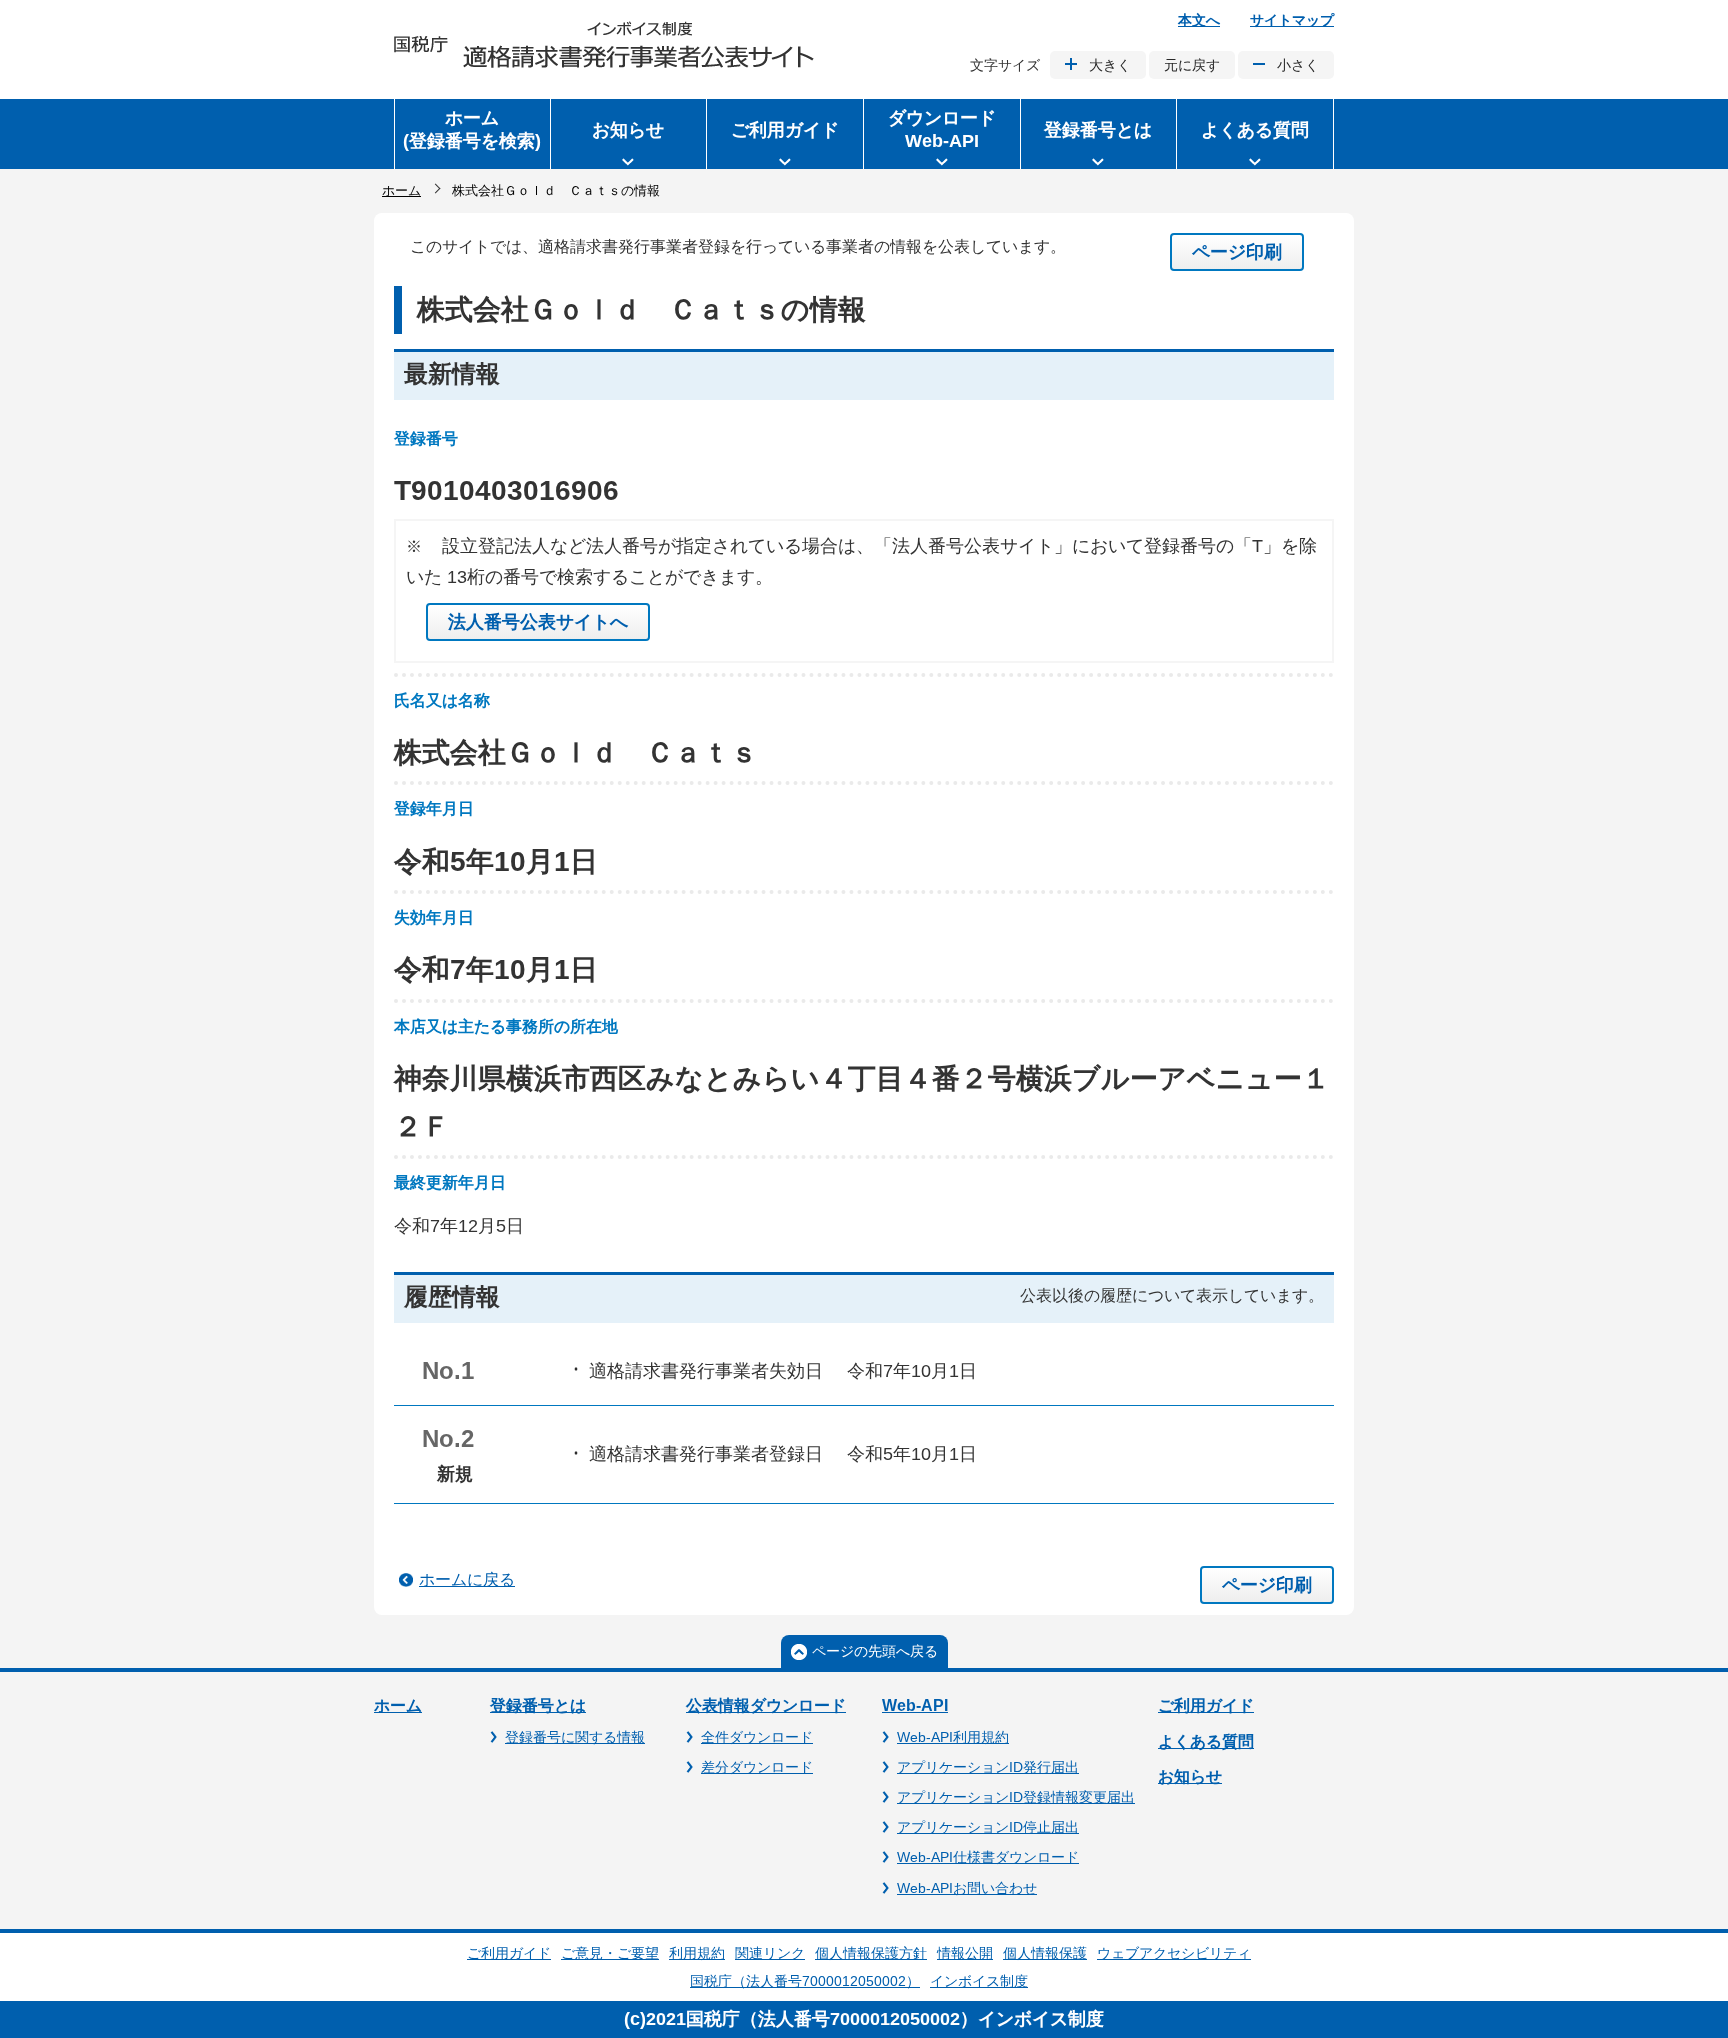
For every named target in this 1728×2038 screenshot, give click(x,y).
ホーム (401, 190)
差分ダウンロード (757, 1767)
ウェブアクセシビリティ (1174, 1953)
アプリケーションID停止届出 (988, 1827)
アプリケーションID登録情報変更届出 (1016, 1797)
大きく (1110, 65)
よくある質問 (1206, 1741)
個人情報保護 (1045, 1953)
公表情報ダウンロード (766, 1705)
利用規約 (697, 1953)
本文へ (1199, 20)
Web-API (915, 1705)
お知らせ (1190, 1776)
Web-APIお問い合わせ (967, 1888)
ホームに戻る (467, 1579)
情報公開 (965, 1953)
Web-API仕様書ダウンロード (988, 1857)
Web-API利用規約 (953, 1737)
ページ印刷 (1237, 252)
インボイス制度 (979, 1981)
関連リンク (770, 1953)
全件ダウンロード (757, 1737)
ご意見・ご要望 (610, 1953)
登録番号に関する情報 (575, 1737)
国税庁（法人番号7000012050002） (805, 1981)
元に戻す (1192, 65)
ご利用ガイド (1206, 1705)
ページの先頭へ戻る (875, 1651)
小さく (1298, 65)
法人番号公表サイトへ (538, 622)
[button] (629, 134)
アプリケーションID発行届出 (988, 1767)
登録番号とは (538, 1705)
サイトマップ (1292, 20)
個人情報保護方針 (871, 1953)
